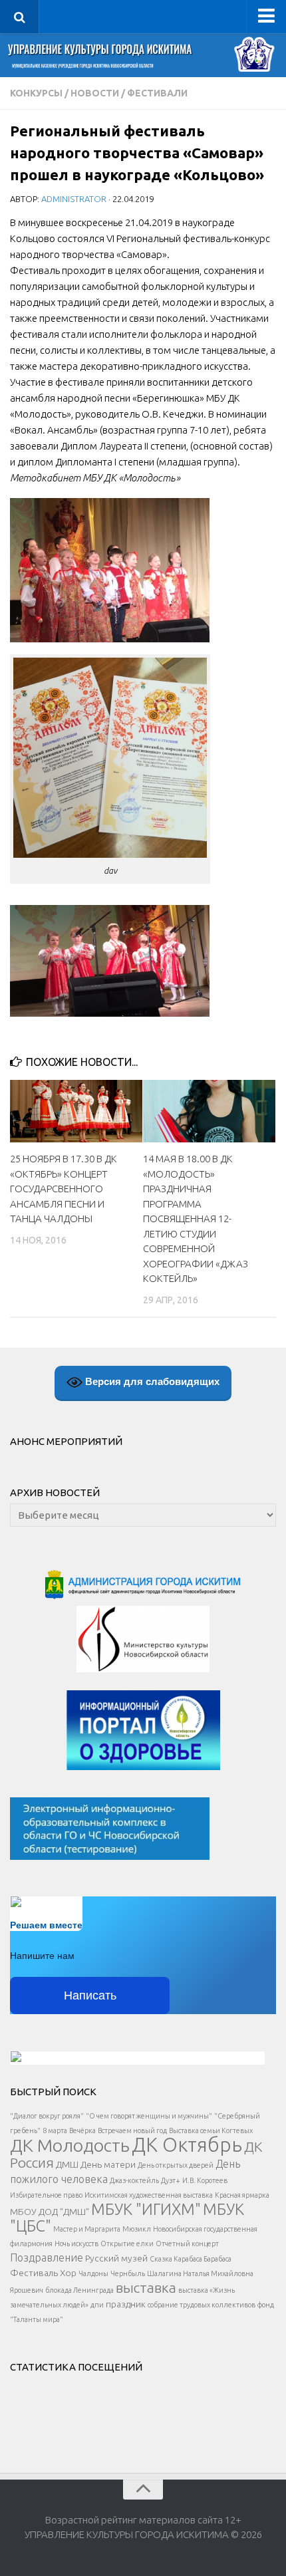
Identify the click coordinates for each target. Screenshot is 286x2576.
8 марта (55, 2130)
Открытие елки (127, 2244)
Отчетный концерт (187, 2244)
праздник (126, 2304)
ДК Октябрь (187, 2145)
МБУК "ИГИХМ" (146, 2209)
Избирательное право (46, 2195)
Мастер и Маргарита (87, 2229)
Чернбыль (128, 2273)
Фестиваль (34, 2273)
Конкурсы (36, 93)
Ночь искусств (76, 2244)
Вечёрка (82, 2130)
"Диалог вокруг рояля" (47, 2116)
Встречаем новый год (132, 2130)
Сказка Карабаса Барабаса (191, 2259)
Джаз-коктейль (134, 2180)
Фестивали (157, 93)
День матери (108, 2164)
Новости (95, 93)
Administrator (74, 199)
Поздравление (47, 2257)
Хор (68, 2273)
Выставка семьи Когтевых (211, 2130)
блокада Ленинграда (79, 2290)
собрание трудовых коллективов (202, 2305)
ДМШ (67, 2164)
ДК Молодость (70, 2145)
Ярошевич (27, 2290)
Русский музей (116, 2258)
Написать (90, 1996)
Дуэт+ (171, 2180)
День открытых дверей (176, 2165)
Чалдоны (93, 2273)
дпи (97, 2305)
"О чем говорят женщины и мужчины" (149, 2116)
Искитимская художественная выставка (149, 2195)
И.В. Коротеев (205, 2180)
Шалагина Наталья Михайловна (200, 2273)
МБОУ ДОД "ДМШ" (50, 2212)
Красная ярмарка (242, 2195)
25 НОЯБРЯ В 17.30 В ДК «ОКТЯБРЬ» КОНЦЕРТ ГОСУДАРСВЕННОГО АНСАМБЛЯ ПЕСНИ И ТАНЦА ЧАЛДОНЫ (64, 1189)
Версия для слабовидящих (151, 1381)
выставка (146, 2287)
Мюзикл (137, 2229)
